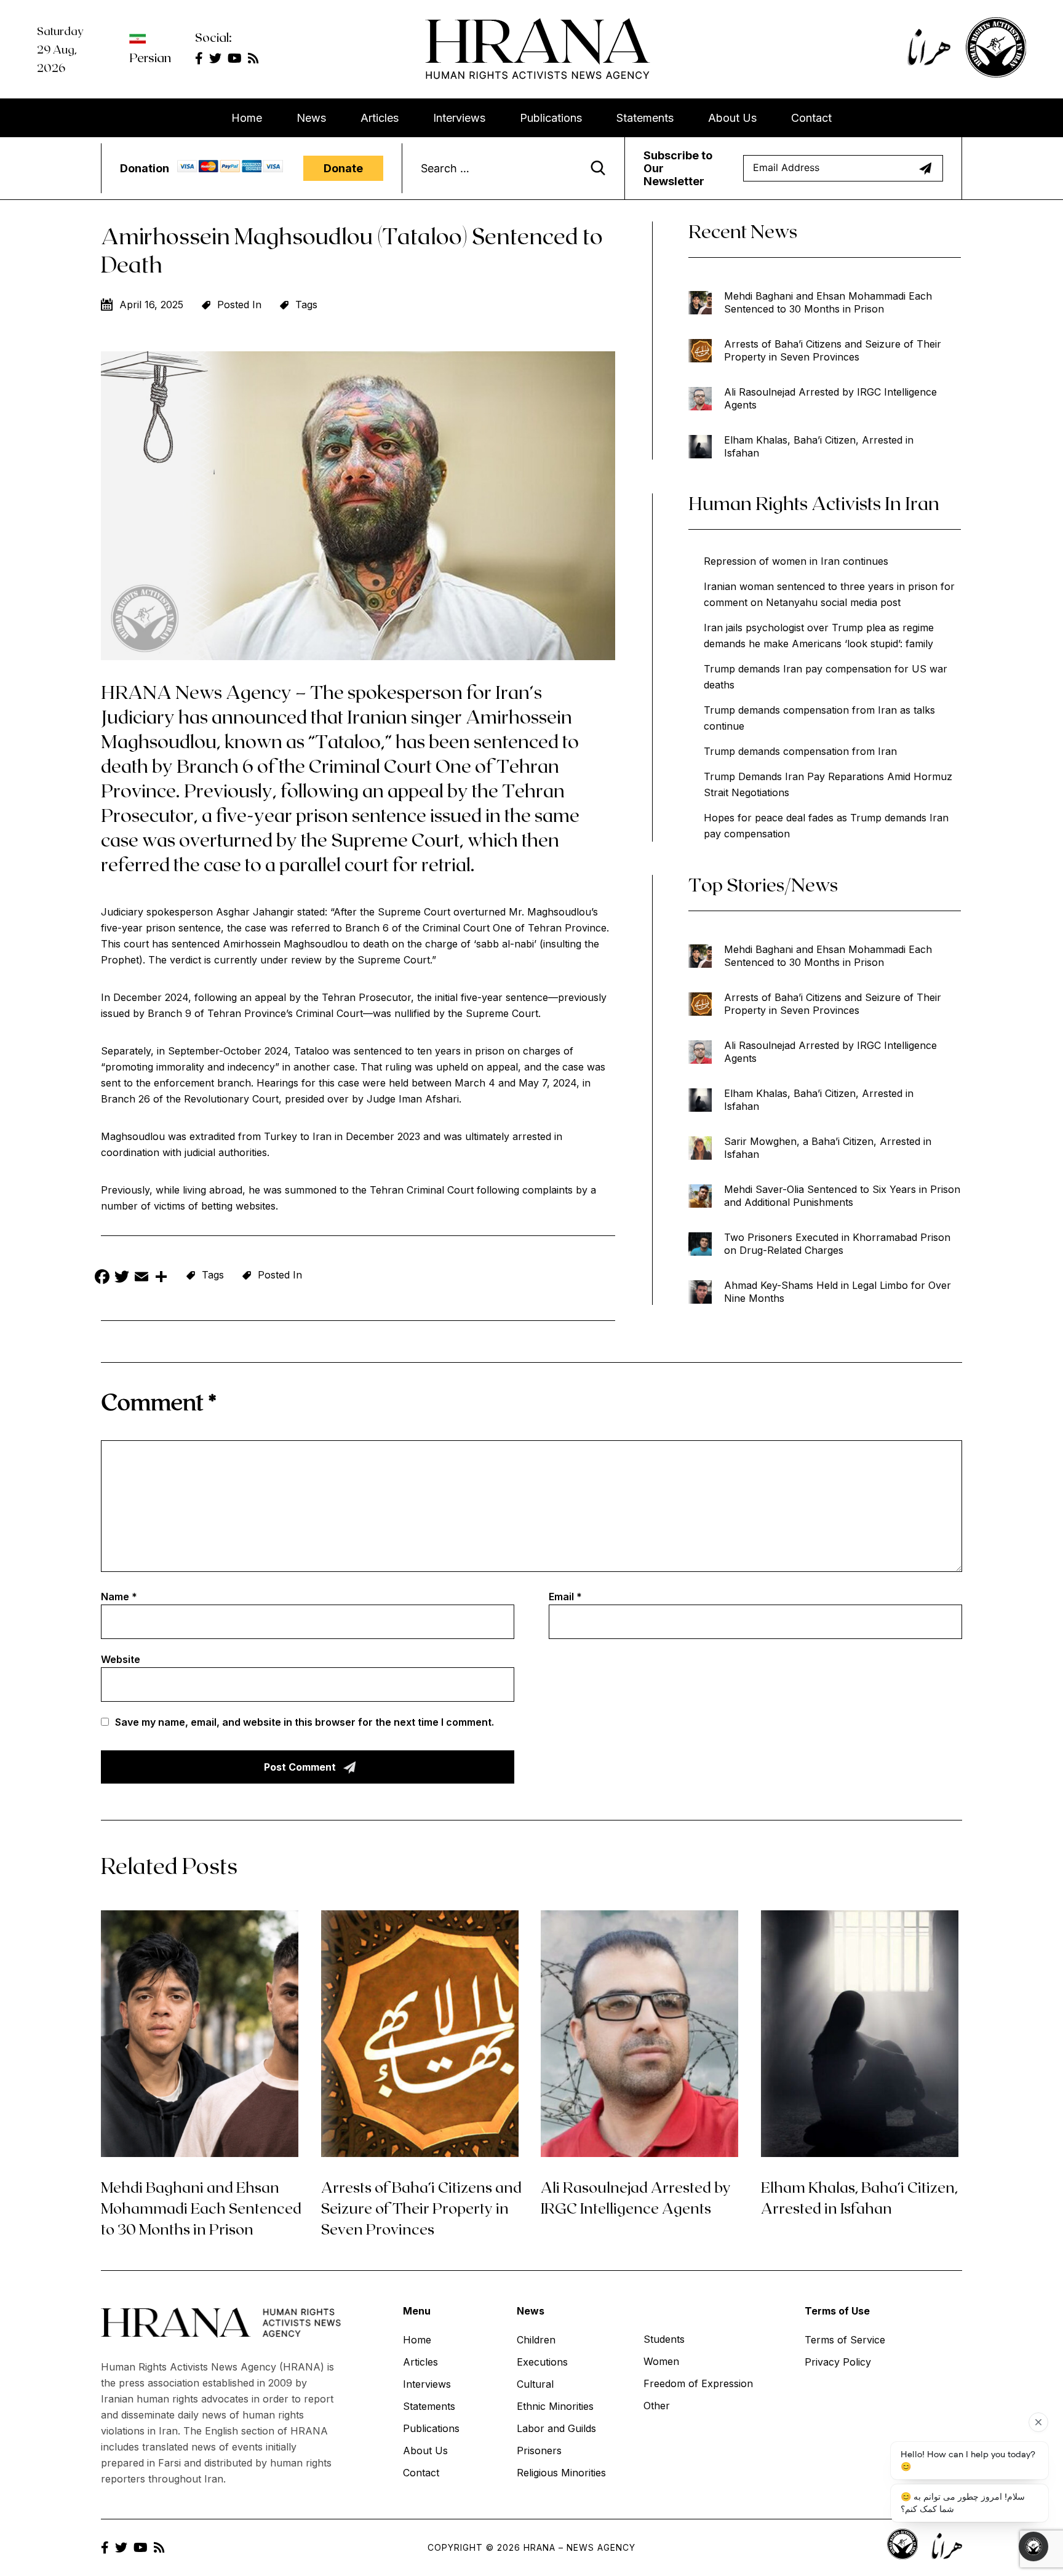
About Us (732, 118)
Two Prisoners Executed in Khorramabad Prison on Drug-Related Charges (837, 1244)
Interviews (459, 118)
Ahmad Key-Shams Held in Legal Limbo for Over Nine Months (838, 1292)
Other (657, 2406)
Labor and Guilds (556, 2428)
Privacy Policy (838, 2362)
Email (565, 1597)
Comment (159, 1401)
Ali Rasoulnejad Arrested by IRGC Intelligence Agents (830, 398)
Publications (551, 118)
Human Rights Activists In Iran (814, 503)
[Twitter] (122, 1278)
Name (119, 1597)
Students (664, 2339)
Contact (811, 118)
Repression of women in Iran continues (796, 561)
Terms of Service (845, 2340)
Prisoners (539, 2450)
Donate (343, 168)
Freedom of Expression (698, 2383)
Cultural (535, 2384)
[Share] (161, 1278)
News (311, 118)
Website (121, 1659)
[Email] (141, 1278)
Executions (542, 2362)
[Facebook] (102, 1278)
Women (661, 2361)
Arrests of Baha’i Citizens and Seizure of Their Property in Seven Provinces (833, 350)
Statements (645, 118)
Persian (150, 57)
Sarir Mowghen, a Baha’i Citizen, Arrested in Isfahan (828, 1148)
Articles (380, 118)
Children (536, 2340)
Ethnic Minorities (555, 2406)
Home (247, 118)
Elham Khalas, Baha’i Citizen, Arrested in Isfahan (819, 446)
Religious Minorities (561, 2473)
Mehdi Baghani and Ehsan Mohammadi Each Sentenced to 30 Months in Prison (828, 302)
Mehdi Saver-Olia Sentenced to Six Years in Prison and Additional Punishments (842, 1196)
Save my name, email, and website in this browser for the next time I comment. (305, 1722)
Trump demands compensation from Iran (800, 751)
